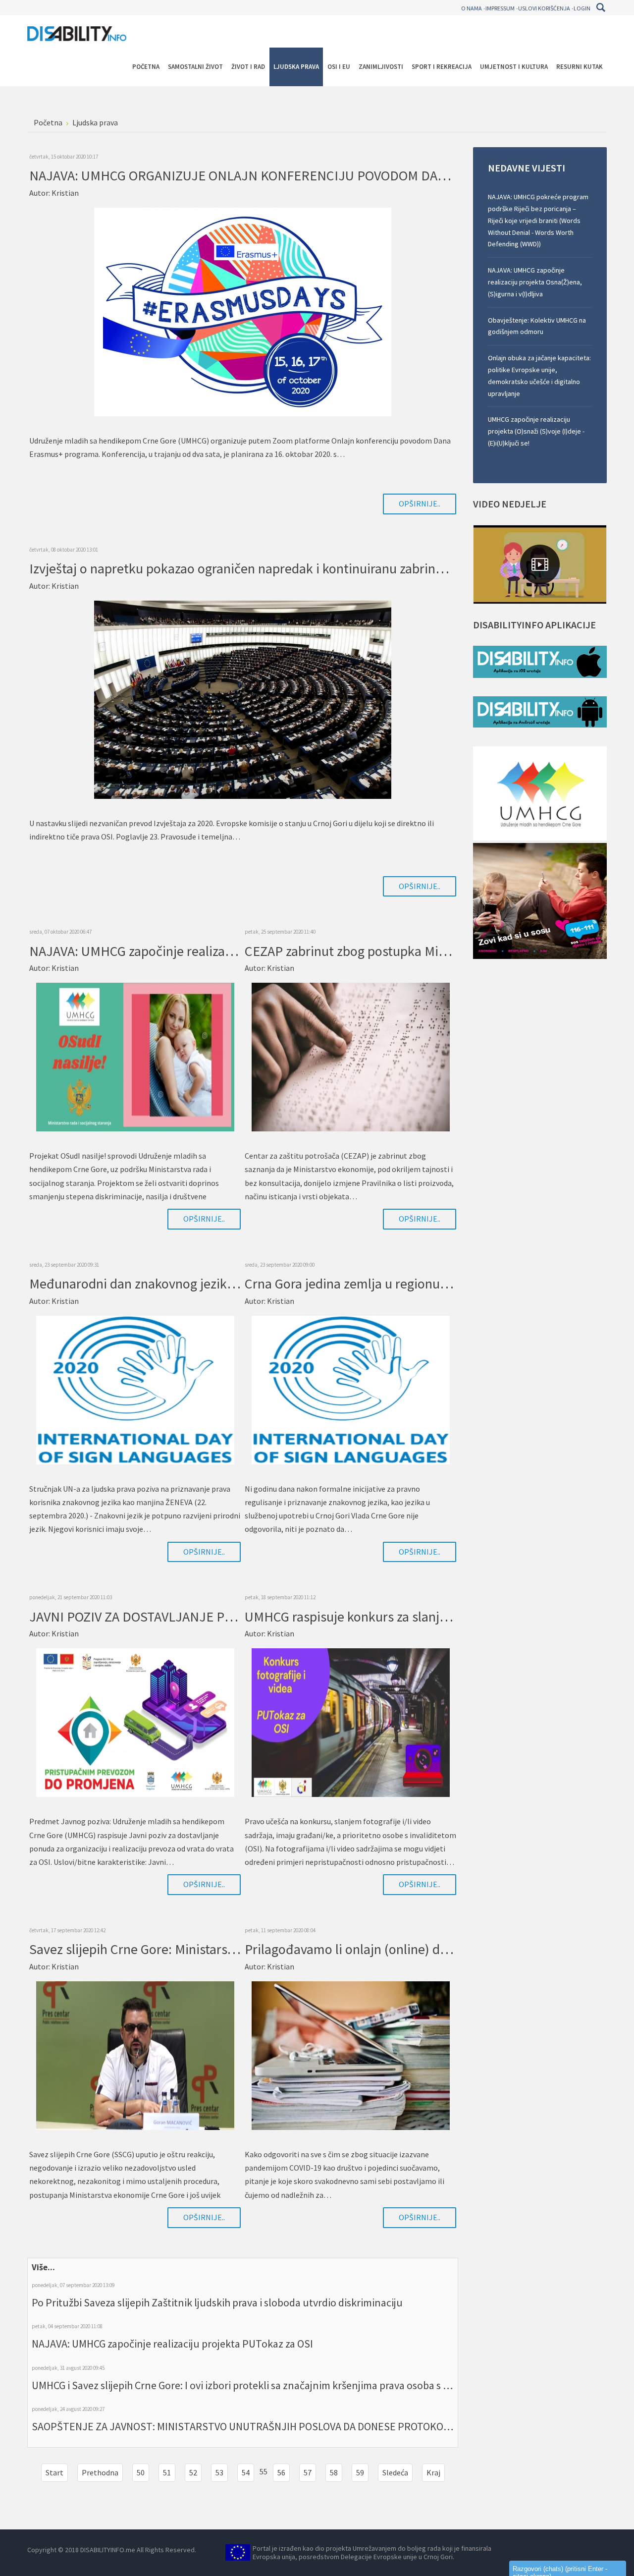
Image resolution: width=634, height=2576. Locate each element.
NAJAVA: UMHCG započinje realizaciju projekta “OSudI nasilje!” (210, 951)
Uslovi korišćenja (544, 8)
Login (582, 8)
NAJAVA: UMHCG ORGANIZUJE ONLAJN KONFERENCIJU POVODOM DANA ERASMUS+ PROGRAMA (311, 175)
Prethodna (100, 2472)
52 (193, 2472)
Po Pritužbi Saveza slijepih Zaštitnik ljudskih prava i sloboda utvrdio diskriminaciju (217, 2302)
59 (360, 2472)
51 (167, 2472)
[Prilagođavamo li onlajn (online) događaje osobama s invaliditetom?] (351, 2055)
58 (334, 2472)
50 (141, 2472)
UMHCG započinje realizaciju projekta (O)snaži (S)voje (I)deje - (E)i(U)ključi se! (536, 431)
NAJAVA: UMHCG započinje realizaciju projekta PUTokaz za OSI (172, 2344)
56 (281, 2472)
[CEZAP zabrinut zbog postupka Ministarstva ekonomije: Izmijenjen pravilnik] (351, 1056)
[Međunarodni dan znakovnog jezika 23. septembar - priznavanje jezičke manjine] (135, 1389)
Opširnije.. (420, 504)
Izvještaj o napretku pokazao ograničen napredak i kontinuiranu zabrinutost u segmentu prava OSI (312, 568)
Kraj (433, 2472)
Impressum (500, 8)
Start (54, 2472)
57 (308, 2472)
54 (246, 2472)
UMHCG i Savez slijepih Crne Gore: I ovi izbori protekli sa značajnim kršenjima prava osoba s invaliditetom (268, 2385)
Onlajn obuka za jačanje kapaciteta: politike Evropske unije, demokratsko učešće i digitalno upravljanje (539, 375)
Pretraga (601, 7)
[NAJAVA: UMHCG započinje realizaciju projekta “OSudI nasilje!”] (135, 1056)
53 (219, 2472)
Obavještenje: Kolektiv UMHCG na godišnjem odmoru (537, 326)
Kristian (65, 193)
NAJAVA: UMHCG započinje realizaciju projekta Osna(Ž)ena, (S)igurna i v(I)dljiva (535, 282)
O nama (472, 8)
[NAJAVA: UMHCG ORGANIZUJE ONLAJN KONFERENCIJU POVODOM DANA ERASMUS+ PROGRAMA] (243, 311)
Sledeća (395, 2472)
